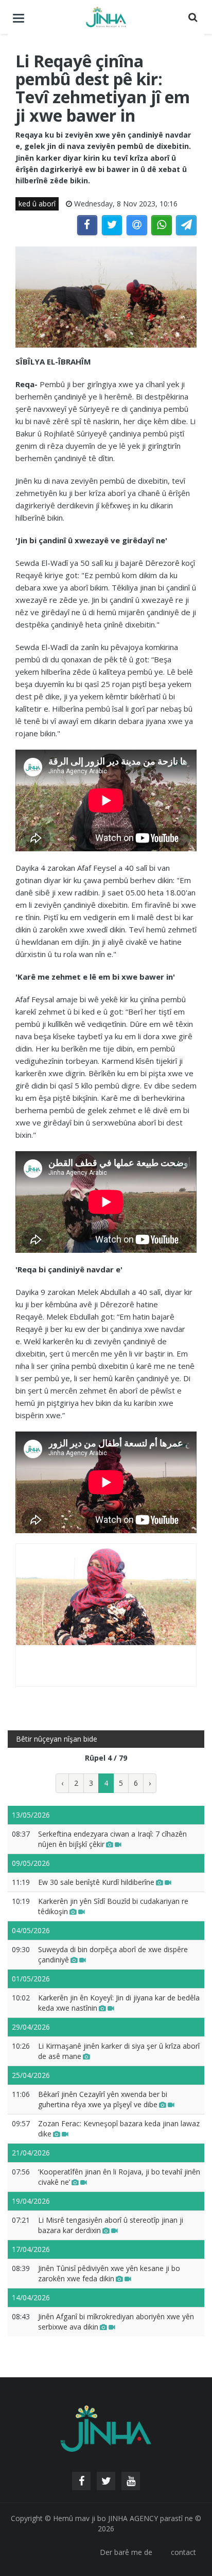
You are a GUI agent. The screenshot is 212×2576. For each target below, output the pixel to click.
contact (183, 2552)
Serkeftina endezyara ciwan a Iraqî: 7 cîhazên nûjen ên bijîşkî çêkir (112, 1839)
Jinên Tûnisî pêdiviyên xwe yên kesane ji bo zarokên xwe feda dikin (109, 2273)
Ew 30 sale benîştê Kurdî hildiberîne (96, 1882)
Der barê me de (126, 2552)
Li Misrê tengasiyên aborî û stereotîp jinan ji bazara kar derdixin (111, 2225)
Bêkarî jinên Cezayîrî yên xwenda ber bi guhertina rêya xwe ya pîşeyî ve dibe (103, 2099)
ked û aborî (37, 204)
